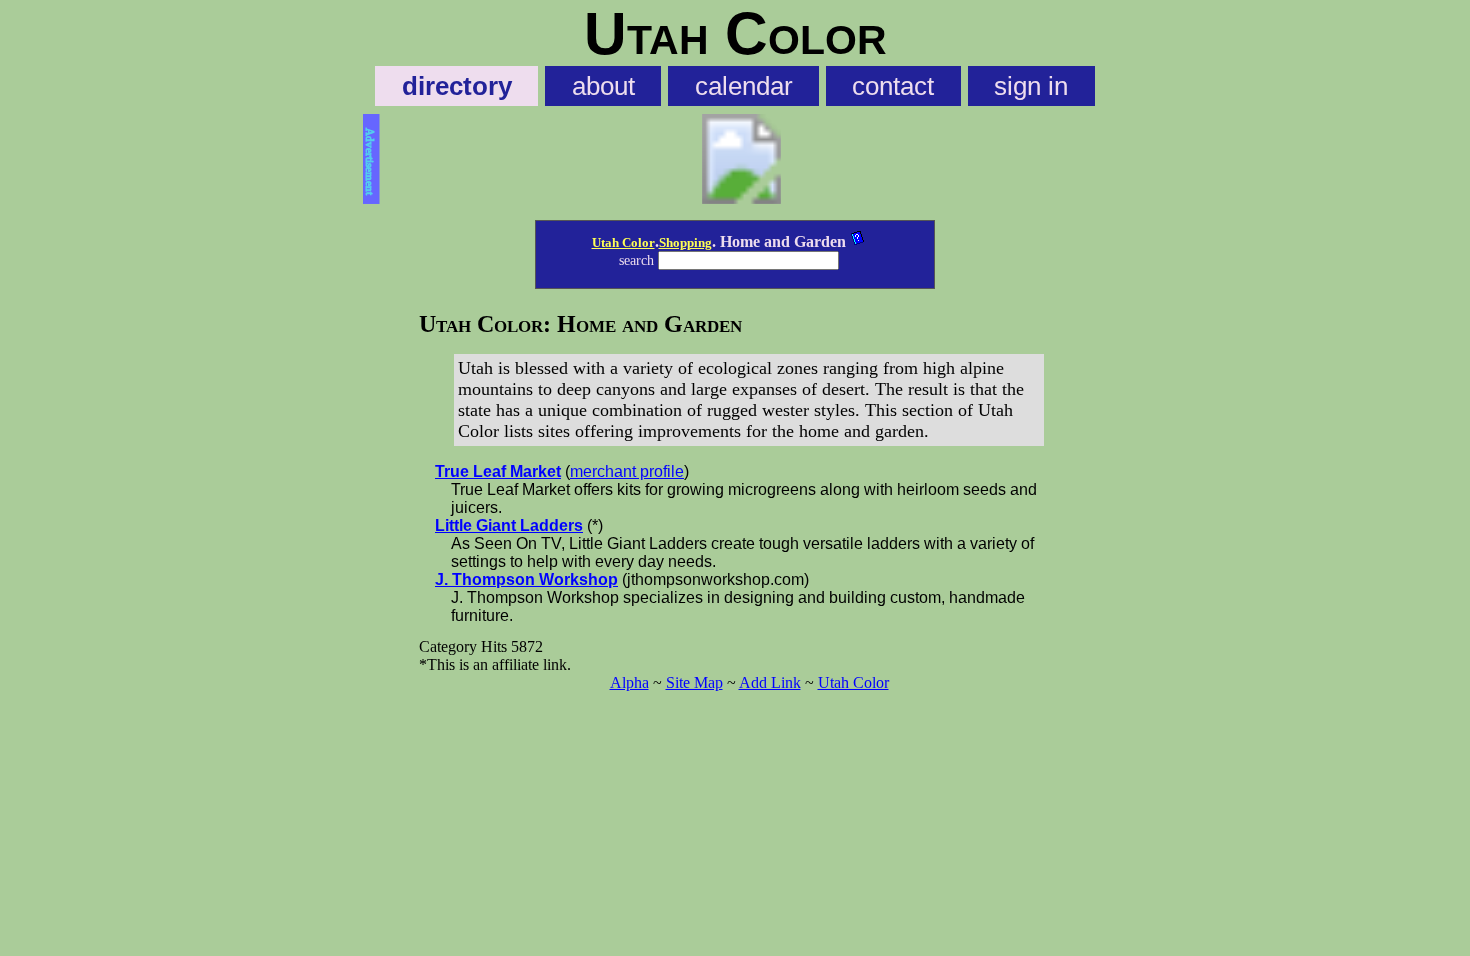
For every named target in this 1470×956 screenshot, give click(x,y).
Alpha (629, 682)
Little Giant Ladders (509, 525)
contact (893, 86)
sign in (1031, 86)
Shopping (685, 242)
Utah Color (623, 242)
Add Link (770, 682)
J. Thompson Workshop (526, 579)
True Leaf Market (498, 471)
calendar (744, 86)
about (603, 86)
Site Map (694, 682)
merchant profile (627, 471)
